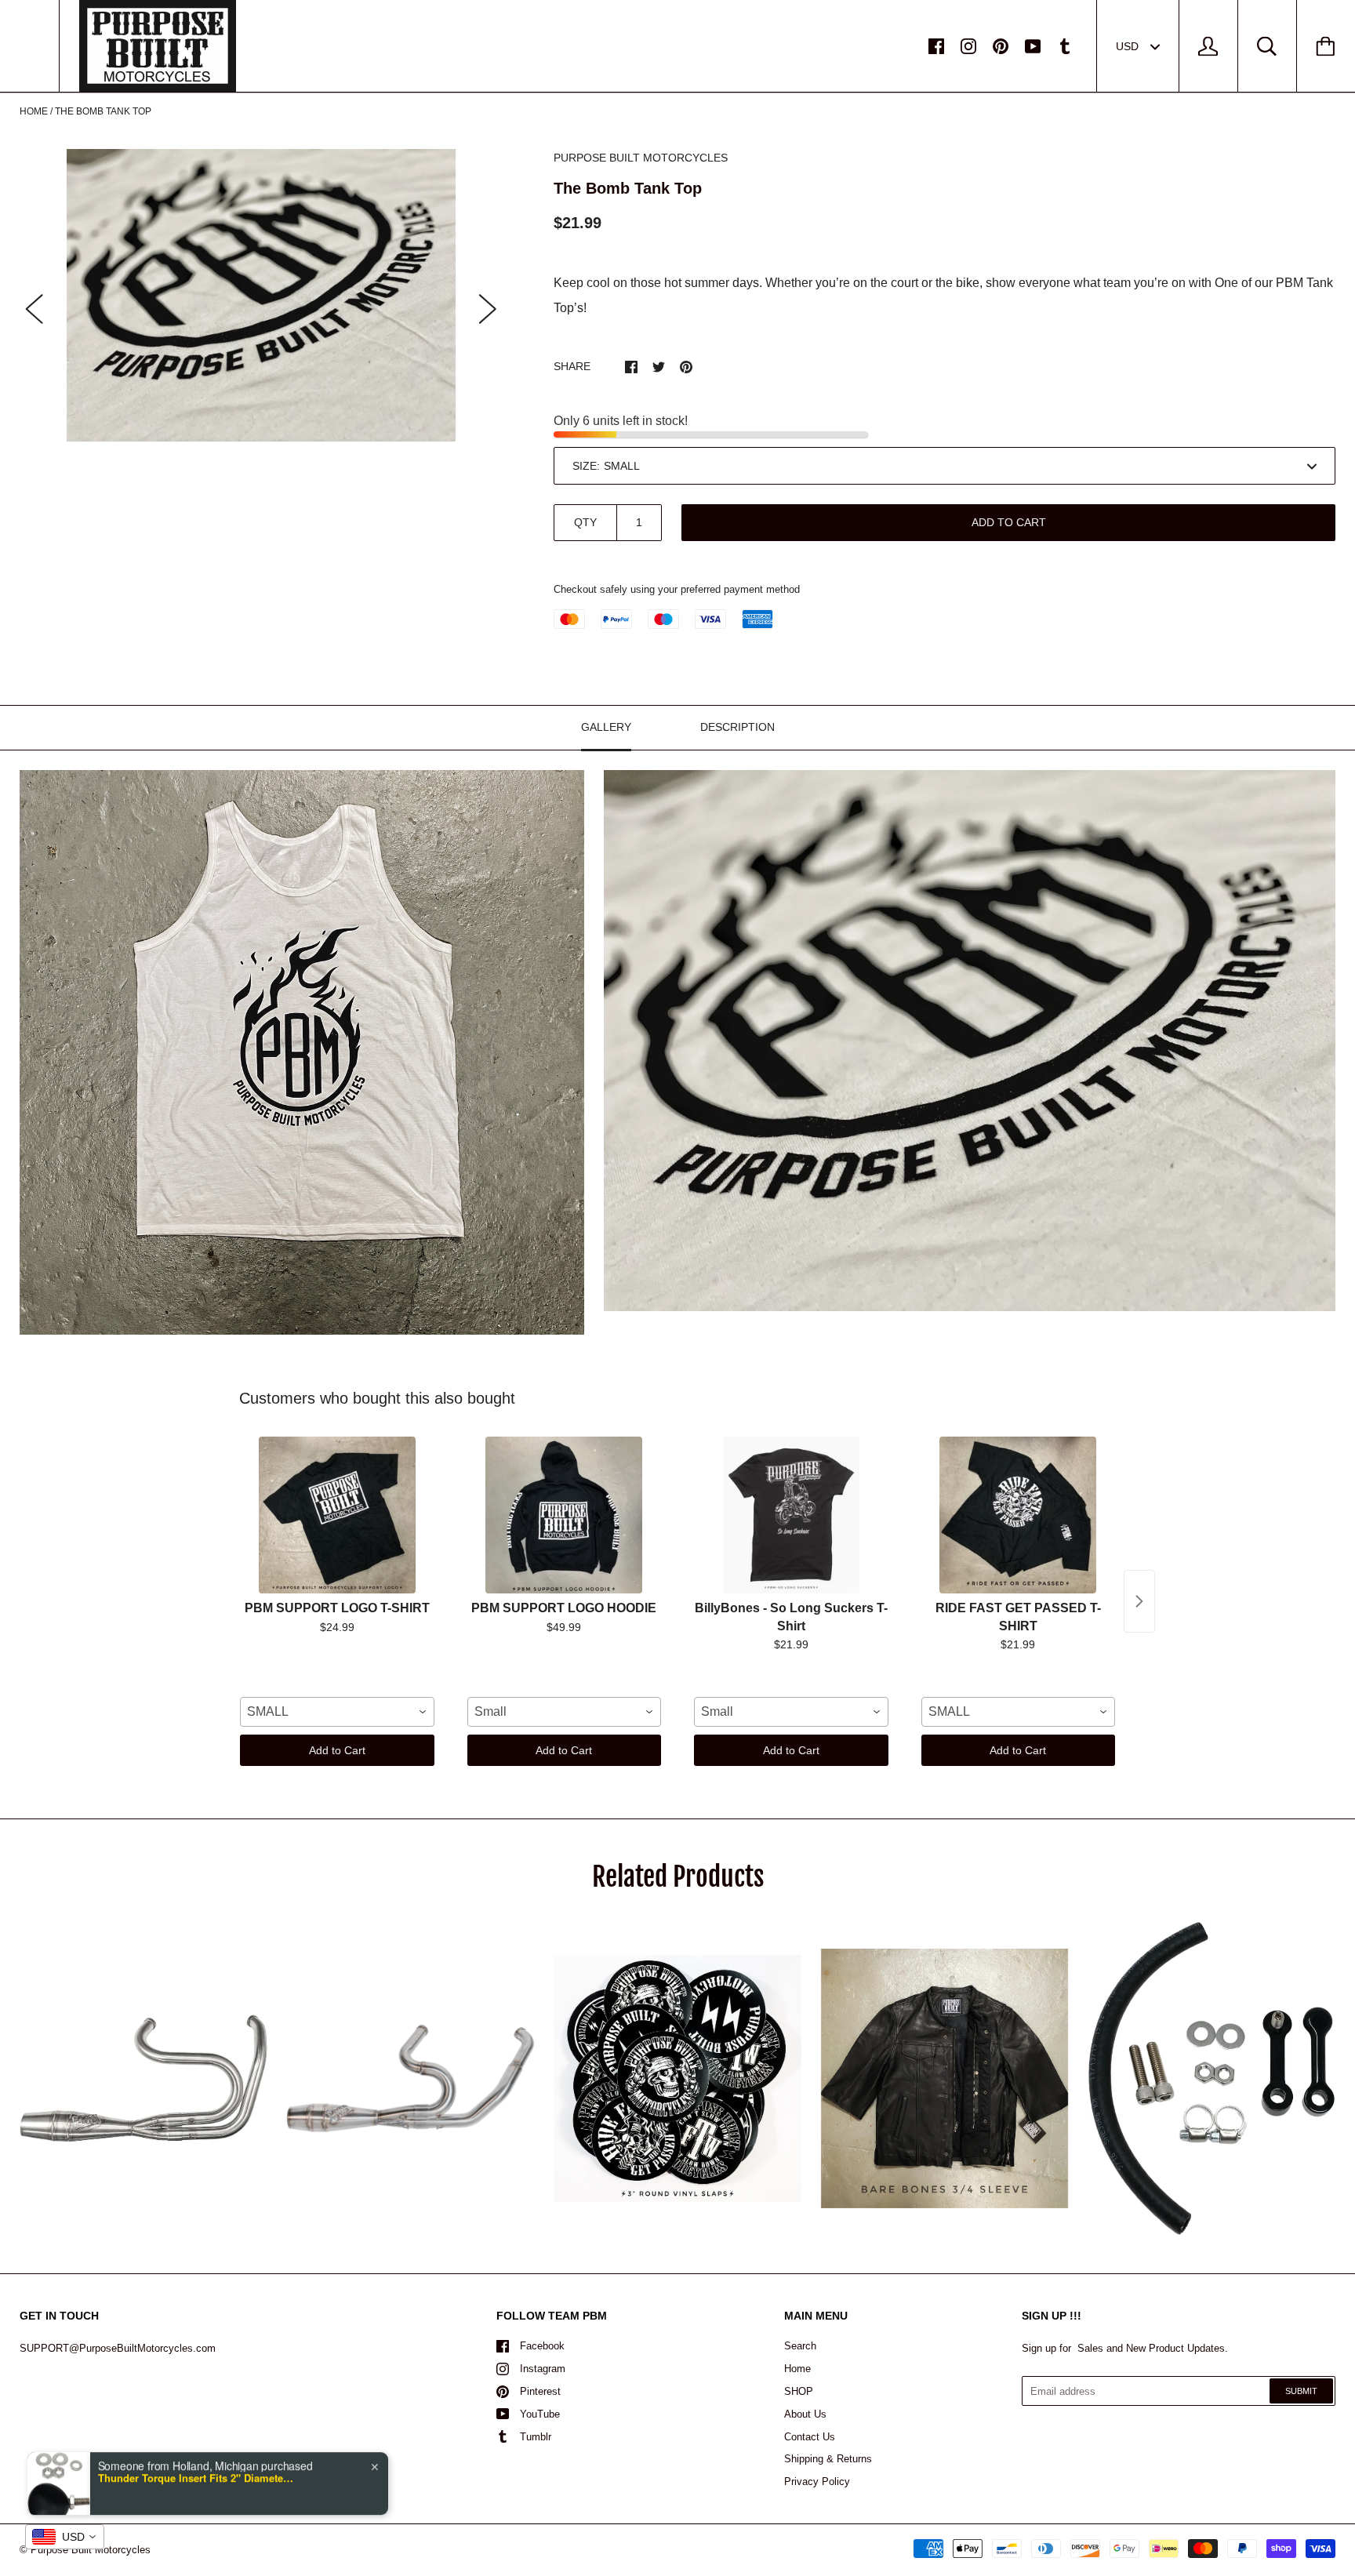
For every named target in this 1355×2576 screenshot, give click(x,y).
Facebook (542, 2346)
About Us (805, 2414)
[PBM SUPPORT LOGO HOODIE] (565, 1515)
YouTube (540, 2414)
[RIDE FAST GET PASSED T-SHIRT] (1019, 1515)
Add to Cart (337, 1750)
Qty (585, 522)
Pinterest (540, 2391)
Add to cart (1009, 522)
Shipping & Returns (828, 2459)
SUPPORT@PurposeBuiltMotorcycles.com (118, 2348)
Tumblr (536, 2437)
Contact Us (810, 2437)
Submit (1301, 2391)
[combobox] (337, 1712)
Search (800, 2346)
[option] (262, 295)
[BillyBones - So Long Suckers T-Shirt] (791, 1515)
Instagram (543, 2369)
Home (34, 111)
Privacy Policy (817, 2482)
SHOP (799, 2391)
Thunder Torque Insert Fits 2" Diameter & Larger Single (196, 2471)
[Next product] (1139, 1601)
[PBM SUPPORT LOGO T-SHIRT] (337, 1515)
